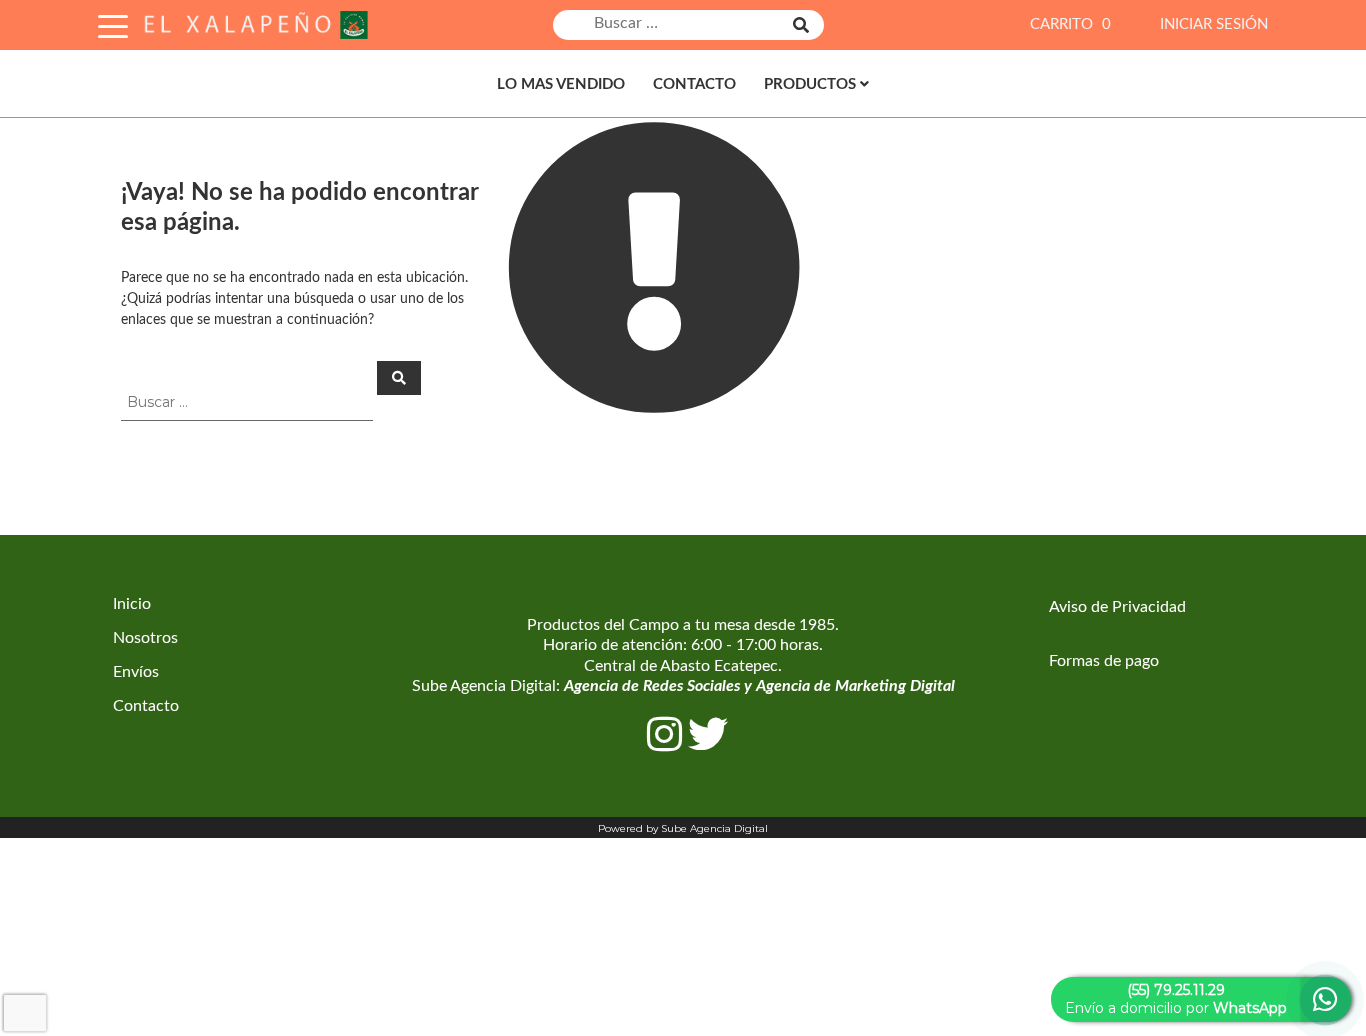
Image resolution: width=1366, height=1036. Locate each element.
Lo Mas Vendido (561, 84)
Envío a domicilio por (1176, 999)
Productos (810, 84)
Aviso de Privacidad (1117, 607)
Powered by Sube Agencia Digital (683, 828)
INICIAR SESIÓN (1214, 24)
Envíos (136, 672)
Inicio (132, 604)
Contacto (694, 84)
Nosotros (145, 638)
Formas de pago (1104, 661)
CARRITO (1070, 24)
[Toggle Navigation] (113, 23)
